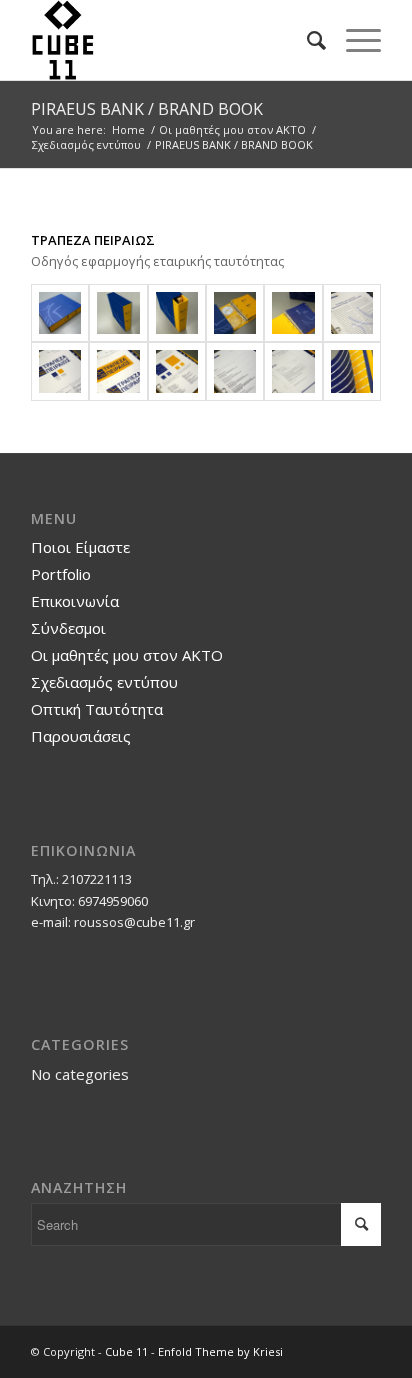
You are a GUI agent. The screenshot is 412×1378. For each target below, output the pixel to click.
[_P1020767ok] (60, 371)
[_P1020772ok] (235, 371)
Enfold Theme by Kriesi (220, 1351)
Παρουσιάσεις (81, 736)
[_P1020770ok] (177, 371)
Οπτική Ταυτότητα (97, 709)
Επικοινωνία (75, 601)
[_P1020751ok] (177, 313)
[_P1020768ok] (118, 371)
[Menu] (353, 40)
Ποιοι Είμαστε (80, 547)
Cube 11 (126, 1351)
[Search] (306, 40)
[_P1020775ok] (293, 371)
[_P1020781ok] (352, 371)
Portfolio (61, 574)
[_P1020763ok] (352, 313)
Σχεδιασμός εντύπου (104, 682)
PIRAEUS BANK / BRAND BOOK (147, 109)
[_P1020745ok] (60, 313)
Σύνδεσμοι (68, 628)
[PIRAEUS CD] (235, 313)
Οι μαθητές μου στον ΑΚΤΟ (127, 655)
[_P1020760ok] (293, 313)
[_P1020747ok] (118, 313)
